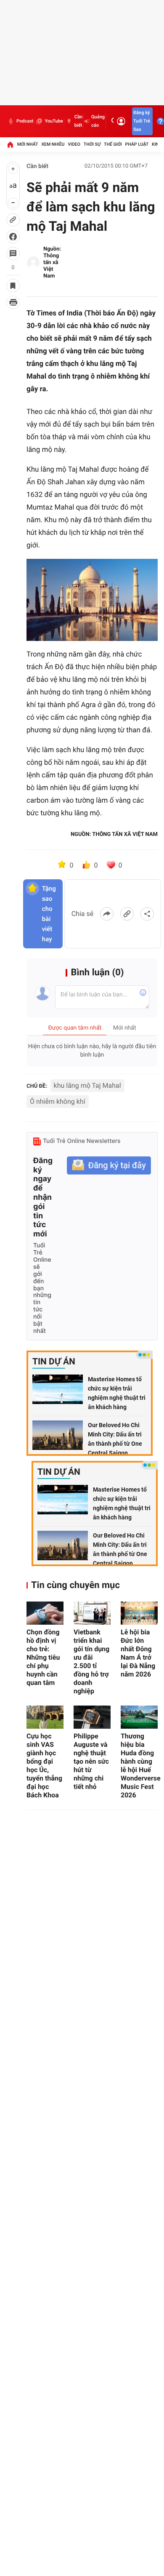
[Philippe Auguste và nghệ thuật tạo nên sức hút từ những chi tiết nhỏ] (92, 1717)
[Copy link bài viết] (127, 914)
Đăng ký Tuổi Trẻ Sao (142, 121)
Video (74, 144)
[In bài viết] (13, 302)
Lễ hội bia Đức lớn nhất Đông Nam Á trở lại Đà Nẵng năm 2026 (138, 1653)
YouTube (54, 121)
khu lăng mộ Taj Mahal (87, 1085)
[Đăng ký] (109, 1165)
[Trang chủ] (10, 144)
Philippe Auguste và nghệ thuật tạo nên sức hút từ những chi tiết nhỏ (91, 1761)
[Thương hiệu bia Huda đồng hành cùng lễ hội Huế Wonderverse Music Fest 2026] (139, 1717)
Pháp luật (137, 144)
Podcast (25, 121)
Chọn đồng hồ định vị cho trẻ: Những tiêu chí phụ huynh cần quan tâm (43, 1657)
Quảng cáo (98, 121)
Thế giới (113, 144)
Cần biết (78, 121)
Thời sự (92, 144)
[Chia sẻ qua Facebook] (107, 914)
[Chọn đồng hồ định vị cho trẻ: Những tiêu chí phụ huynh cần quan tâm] (45, 1613)
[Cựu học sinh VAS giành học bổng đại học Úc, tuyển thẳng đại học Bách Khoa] (45, 1717)
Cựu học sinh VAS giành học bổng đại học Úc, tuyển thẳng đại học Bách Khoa (44, 1766)
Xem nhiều (53, 144)
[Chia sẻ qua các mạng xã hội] (147, 914)
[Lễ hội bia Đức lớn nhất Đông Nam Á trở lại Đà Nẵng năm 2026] (139, 1613)
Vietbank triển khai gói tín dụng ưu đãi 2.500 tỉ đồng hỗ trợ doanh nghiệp (91, 1662)
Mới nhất (28, 144)
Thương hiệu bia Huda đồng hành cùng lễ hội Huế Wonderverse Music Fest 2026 (139, 1766)
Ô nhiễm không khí (58, 1101)
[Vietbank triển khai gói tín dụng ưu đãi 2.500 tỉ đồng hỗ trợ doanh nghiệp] (92, 1613)
